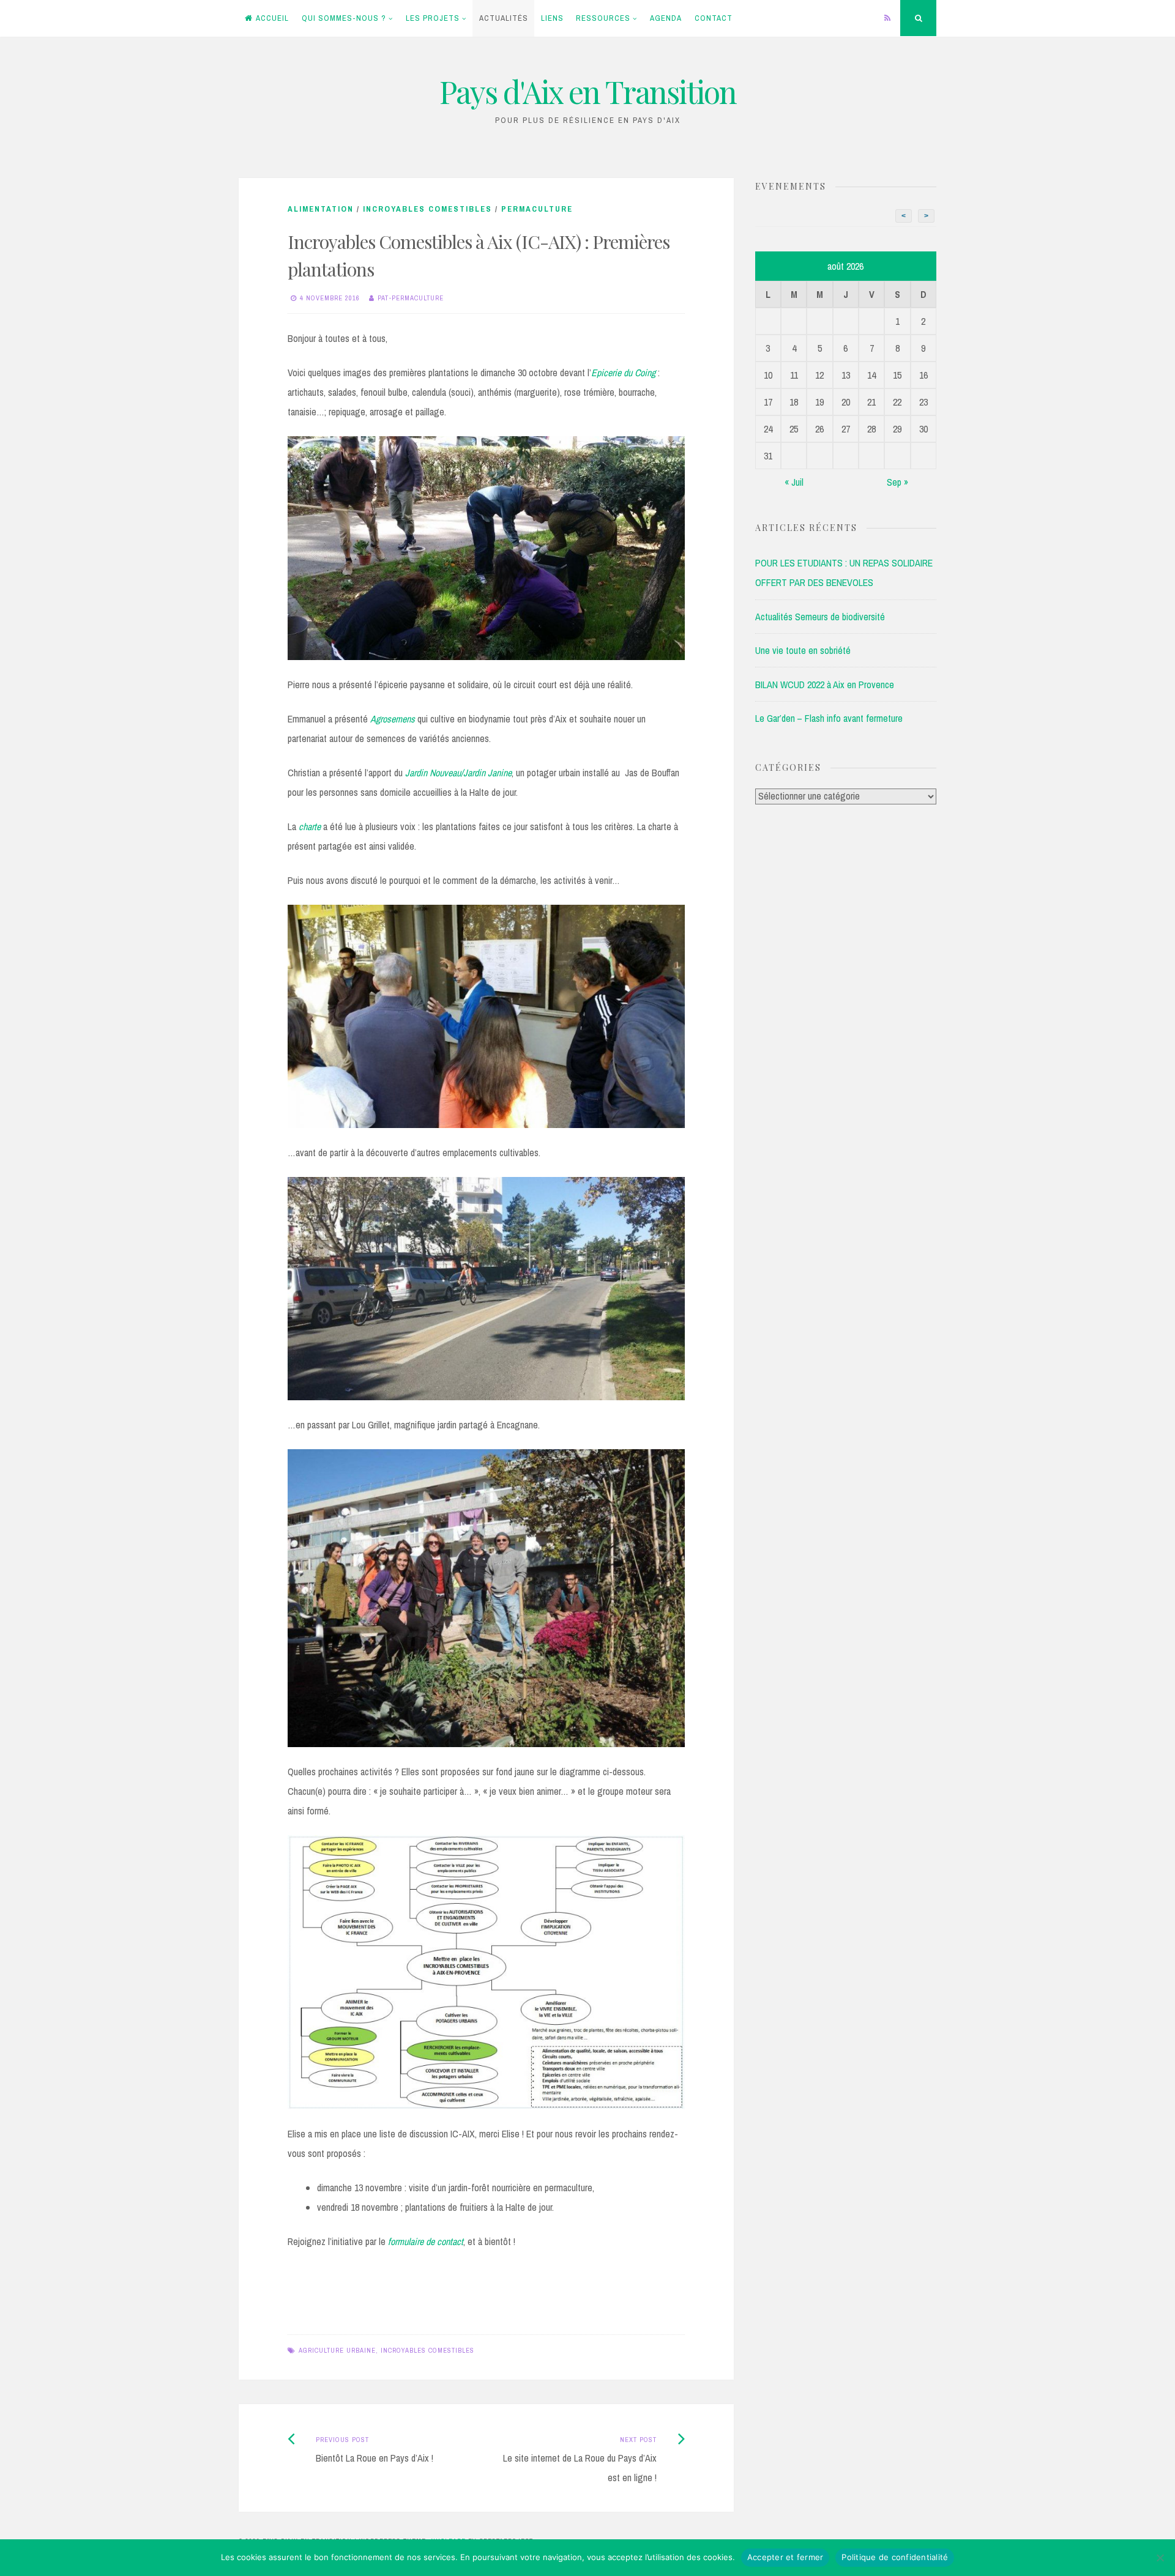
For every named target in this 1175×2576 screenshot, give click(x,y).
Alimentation (321, 209)
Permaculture (537, 209)
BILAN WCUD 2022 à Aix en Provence (825, 685)
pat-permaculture (411, 298)
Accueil (272, 18)
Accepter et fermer (785, 2557)
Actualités (504, 18)
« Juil (794, 482)
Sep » (897, 482)
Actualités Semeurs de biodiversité (820, 617)
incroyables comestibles (427, 2350)
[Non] (1160, 2558)
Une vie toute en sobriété (803, 650)
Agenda (666, 18)
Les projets (433, 18)
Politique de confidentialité (895, 2557)
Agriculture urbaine (337, 2350)
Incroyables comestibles (427, 209)
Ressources (603, 18)
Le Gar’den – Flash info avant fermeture (829, 718)
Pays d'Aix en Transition (588, 91)
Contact (714, 18)
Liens (552, 18)
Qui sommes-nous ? (344, 18)
